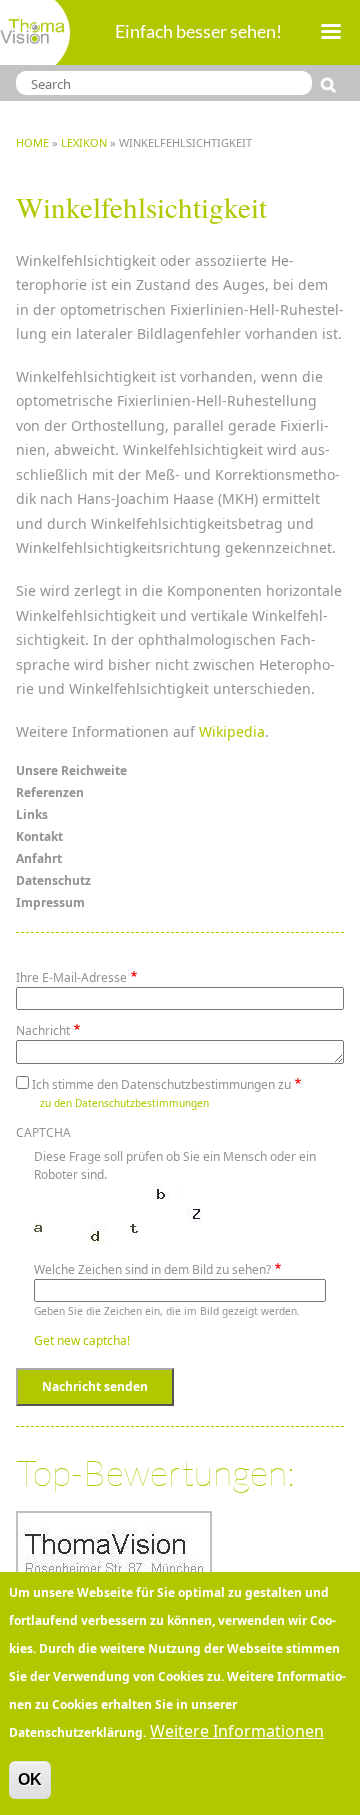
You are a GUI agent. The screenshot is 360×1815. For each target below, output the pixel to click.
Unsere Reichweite (71, 770)
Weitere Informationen (237, 1731)
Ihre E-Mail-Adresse (71, 977)
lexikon (84, 142)
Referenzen (50, 792)
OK (30, 1779)
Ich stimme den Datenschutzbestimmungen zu (161, 1084)
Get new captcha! (82, 1340)
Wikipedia (232, 731)
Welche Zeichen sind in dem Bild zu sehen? (152, 1269)
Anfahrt (39, 858)
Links (32, 814)
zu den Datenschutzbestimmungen (124, 1103)
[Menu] (330, 33)
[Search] (332, 85)
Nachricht (43, 1030)
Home (32, 142)
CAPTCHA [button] (43, 1132)
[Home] (35, 32)
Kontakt (39, 836)
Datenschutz (53, 880)
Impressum (50, 902)
